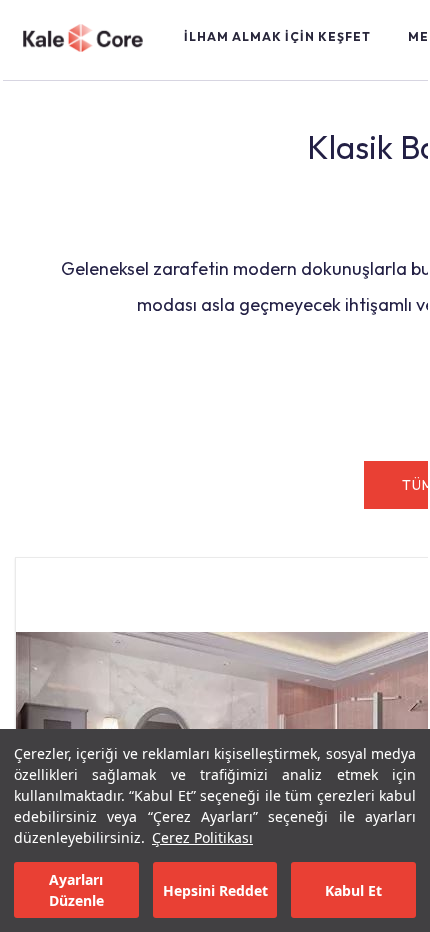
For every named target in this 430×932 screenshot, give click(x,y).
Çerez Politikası (202, 837)
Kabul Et (353, 890)
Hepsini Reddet (215, 890)
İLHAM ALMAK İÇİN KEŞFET (277, 36)
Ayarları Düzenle (76, 890)
